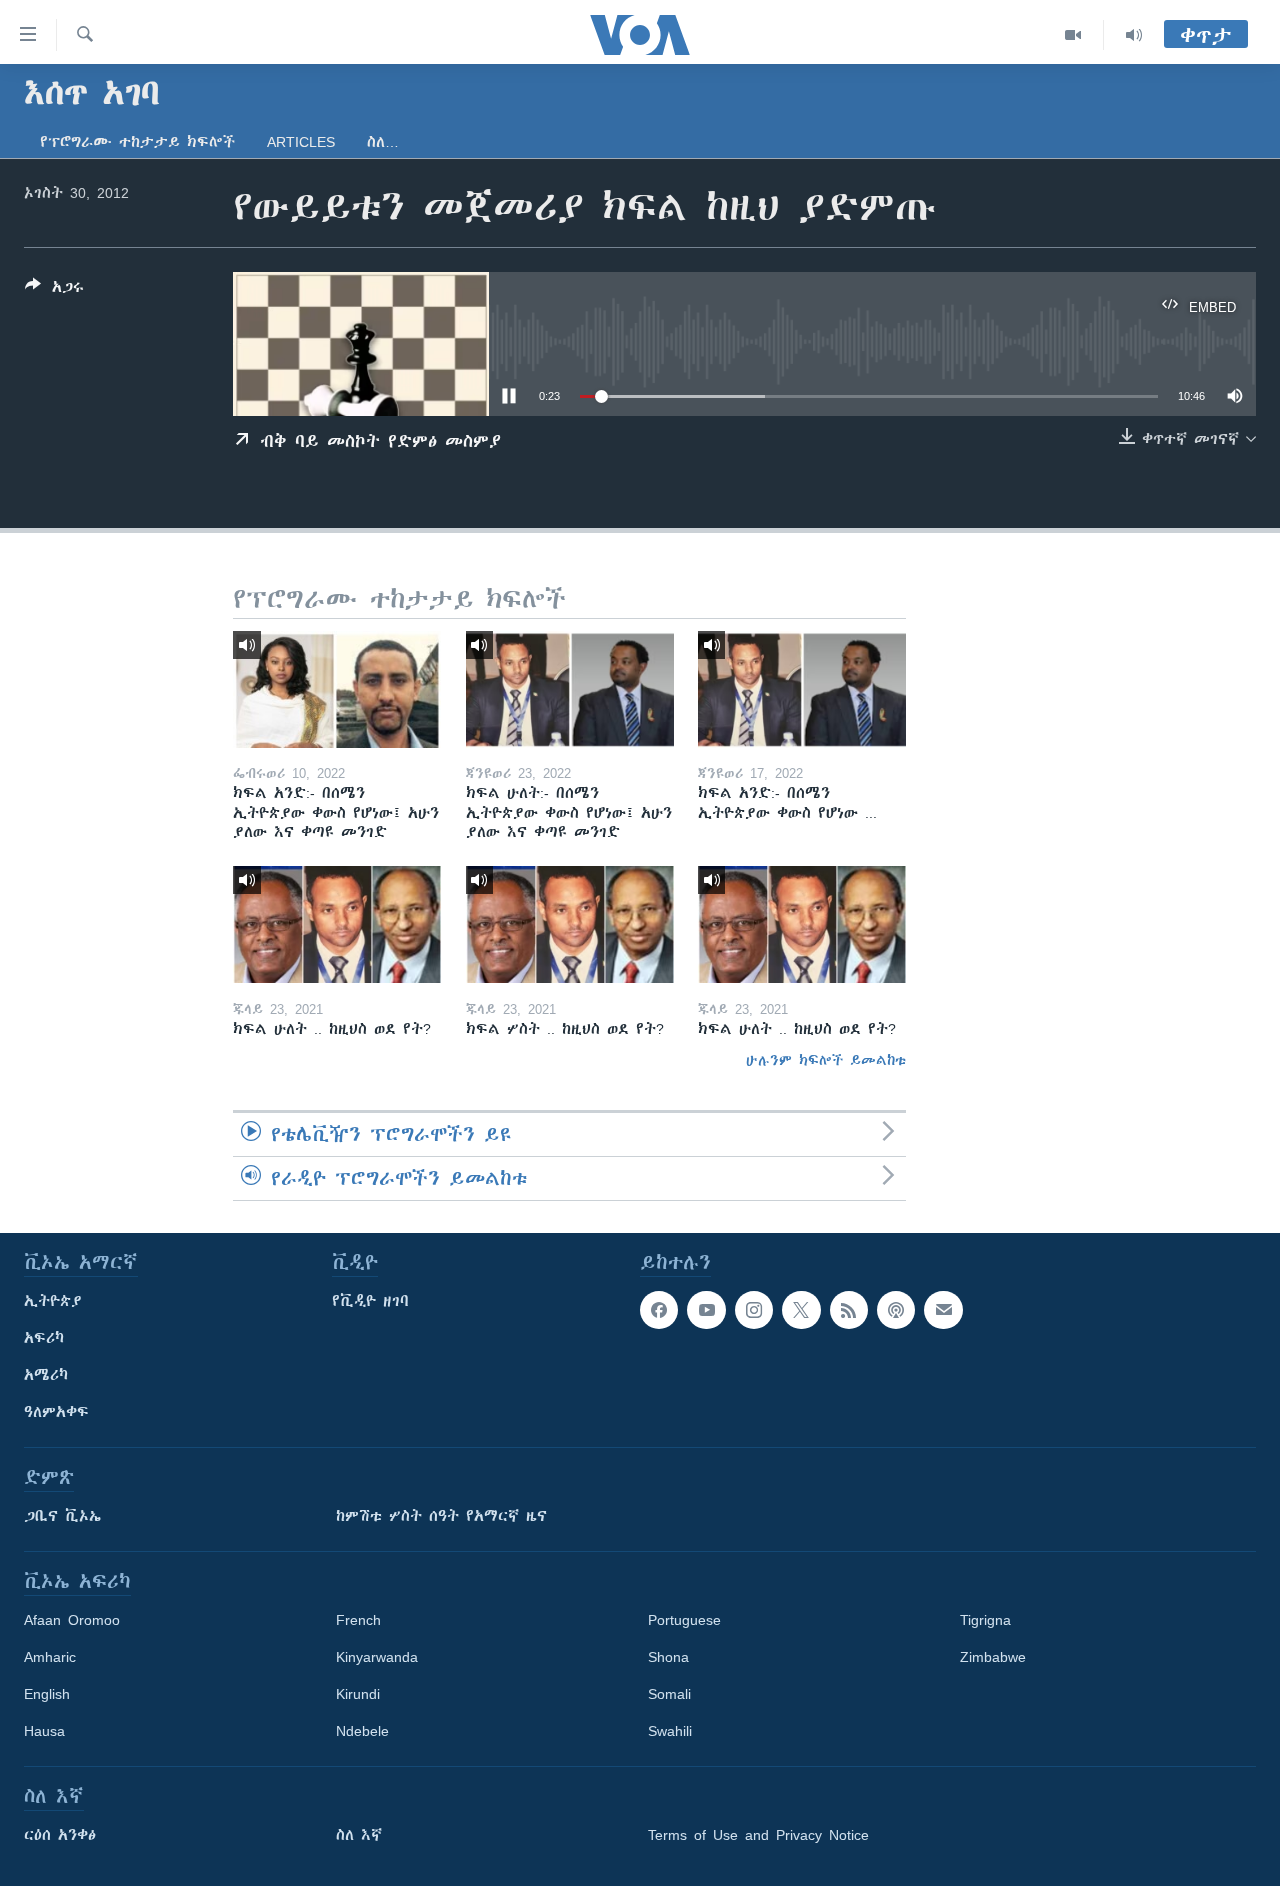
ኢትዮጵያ (53, 1301)
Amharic (50, 1657)
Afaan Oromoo (72, 1620)
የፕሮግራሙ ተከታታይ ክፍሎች (137, 142)
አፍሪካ (44, 1338)
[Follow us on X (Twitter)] (801, 1310)
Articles (301, 142)
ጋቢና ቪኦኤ (62, 1516)
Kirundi (358, 1694)
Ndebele (362, 1731)
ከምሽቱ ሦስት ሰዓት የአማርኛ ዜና (441, 1516)
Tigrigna (985, 1620)
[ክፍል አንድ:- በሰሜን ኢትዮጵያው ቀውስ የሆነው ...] (802, 689)
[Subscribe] (943, 1310)
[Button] (54, 290)
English (47, 1694)
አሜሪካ (46, 1375)
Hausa (44, 1731)
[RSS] (849, 1310)
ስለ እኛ (359, 1835)
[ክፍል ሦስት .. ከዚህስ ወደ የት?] (570, 924)
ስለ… (383, 142)
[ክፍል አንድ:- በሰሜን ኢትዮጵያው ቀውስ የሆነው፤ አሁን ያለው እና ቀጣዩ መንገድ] (337, 689)
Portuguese (684, 1620)
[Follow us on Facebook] (659, 1310)
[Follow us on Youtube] (706, 1310)
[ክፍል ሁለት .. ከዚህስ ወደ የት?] (337, 924)
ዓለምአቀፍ (56, 1412)
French (358, 1620)
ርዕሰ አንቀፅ (60, 1835)
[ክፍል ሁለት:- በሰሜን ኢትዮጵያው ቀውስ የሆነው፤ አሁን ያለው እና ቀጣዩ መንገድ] (570, 689)
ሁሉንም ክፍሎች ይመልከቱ (826, 1060)
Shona (668, 1657)
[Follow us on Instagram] (754, 1310)
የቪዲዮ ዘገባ (370, 1301)
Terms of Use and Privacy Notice (758, 1835)
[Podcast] (896, 1310)
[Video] (1073, 35)
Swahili (670, 1731)
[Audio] (1134, 35)
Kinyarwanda (377, 1657)
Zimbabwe (993, 1657)
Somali (669, 1694)
